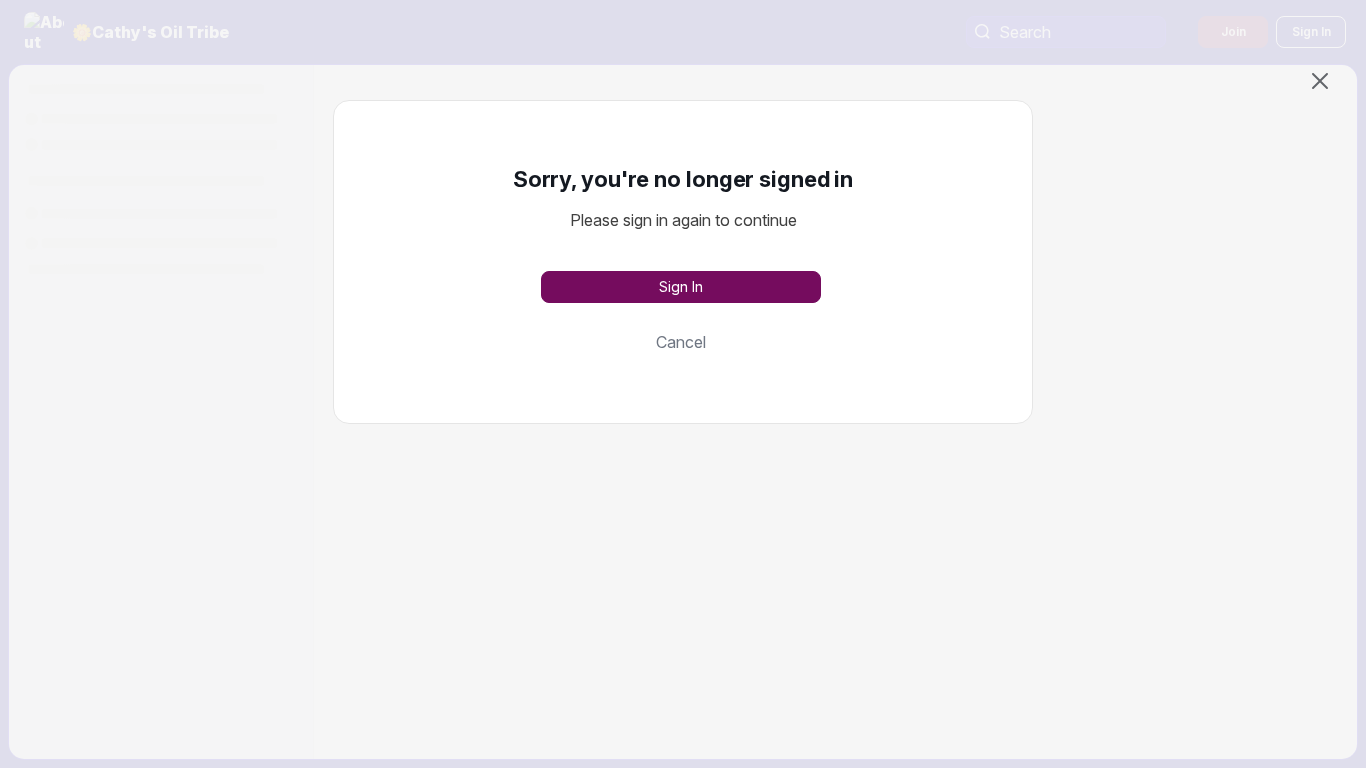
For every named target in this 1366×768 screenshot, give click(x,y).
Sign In (681, 286)
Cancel (681, 342)
